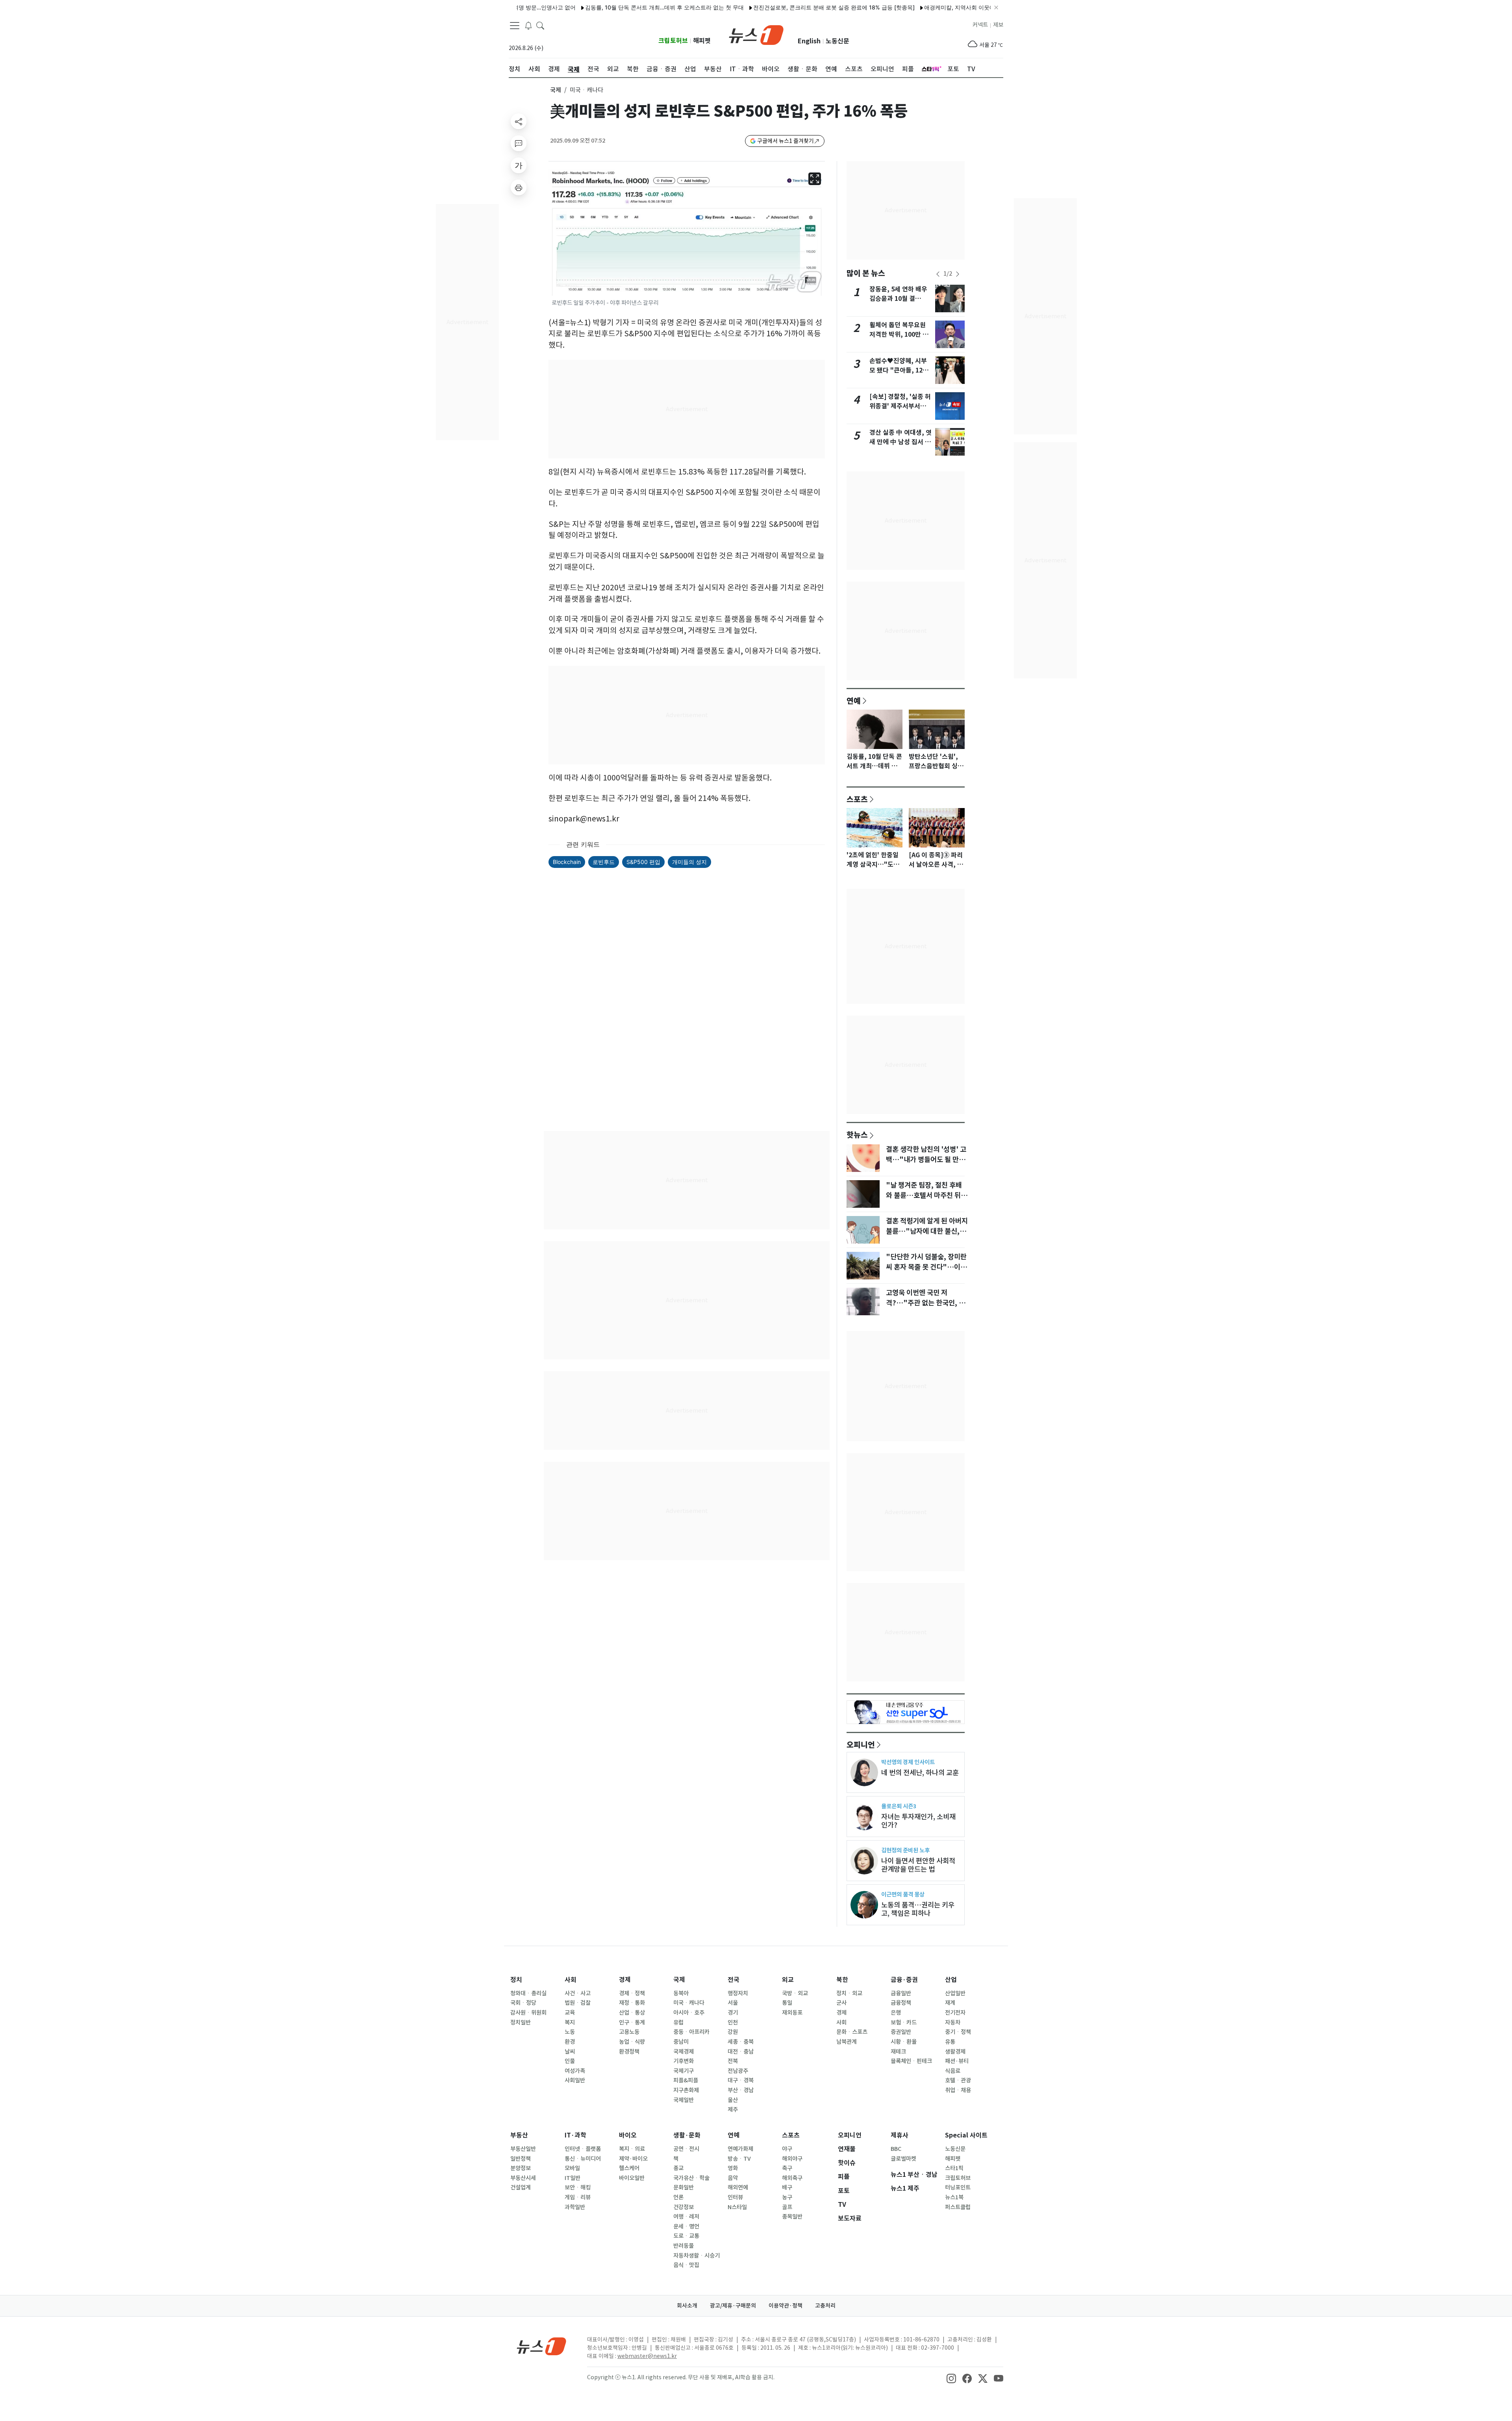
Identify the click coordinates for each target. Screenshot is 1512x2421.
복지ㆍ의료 (632, 2149)
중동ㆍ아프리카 (691, 2032)
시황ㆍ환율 (904, 2042)
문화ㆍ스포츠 (852, 2032)
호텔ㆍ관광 (958, 2080)
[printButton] (519, 187)
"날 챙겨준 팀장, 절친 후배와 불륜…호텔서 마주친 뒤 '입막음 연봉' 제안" (924, 1196)
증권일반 (901, 2032)
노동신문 (838, 41)
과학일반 (575, 2207)
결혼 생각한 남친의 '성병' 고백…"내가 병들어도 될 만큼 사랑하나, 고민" (926, 1160)
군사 (841, 2003)
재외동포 (792, 2013)
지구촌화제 (686, 2090)
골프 (787, 2207)
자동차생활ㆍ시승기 (697, 2256)
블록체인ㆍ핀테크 (911, 2061)
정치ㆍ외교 (849, 1993)
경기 (733, 2013)
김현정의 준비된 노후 (905, 1850)
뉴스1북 (954, 2197)
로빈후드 (604, 862)
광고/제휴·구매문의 (733, 2306)
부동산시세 (523, 2178)
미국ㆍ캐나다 (689, 2003)
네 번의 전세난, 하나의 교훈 (920, 1773)
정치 (516, 1980)
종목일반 (792, 2217)
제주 (733, 2110)
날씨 (570, 2052)
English (809, 41)
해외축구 (792, 2178)
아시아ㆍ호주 (689, 2013)
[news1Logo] (542, 2346)
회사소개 (687, 2306)
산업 (951, 1980)
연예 (854, 701)
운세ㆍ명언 (686, 2226)
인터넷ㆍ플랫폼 (583, 2149)
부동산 (519, 2135)
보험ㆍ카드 (904, 2022)
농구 (787, 2197)
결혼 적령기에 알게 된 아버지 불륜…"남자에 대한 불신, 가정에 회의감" (927, 1231)
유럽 (678, 2022)
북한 (842, 1980)
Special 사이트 (966, 2135)
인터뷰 (735, 2197)
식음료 (953, 2071)
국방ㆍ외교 (795, 1993)
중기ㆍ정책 (958, 2032)
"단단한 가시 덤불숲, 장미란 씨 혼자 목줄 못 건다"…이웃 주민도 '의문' (926, 1267)
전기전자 (955, 2013)
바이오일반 (632, 2178)
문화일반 (684, 2187)
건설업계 (521, 2187)
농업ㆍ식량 (632, 2042)
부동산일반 (523, 2149)
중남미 (681, 2042)
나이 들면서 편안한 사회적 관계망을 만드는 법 (918, 1865)
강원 (733, 2032)
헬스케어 (629, 2168)
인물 (570, 2061)
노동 (570, 2032)
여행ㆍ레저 (686, 2217)
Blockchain (567, 862)
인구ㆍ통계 (632, 2022)
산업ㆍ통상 (632, 2013)
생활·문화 (687, 2135)
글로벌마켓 (903, 2159)
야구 (787, 2149)
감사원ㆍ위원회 (528, 2013)
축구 (787, 2168)
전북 (733, 2061)
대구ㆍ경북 (741, 2080)
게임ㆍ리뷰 (578, 2197)
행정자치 (738, 1993)
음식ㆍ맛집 (686, 2265)
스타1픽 (954, 2168)
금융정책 (901, 2003)
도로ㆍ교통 (686, 2236)
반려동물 (684, 2246)
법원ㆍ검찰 (578, 2003)
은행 (896, 2013)
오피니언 (861, 1744)
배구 (787, 2187)
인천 (733, 2022)
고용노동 (629, 2032)
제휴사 (900, 2135)
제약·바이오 (633, 2159)
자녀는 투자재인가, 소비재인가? (918, 1821)
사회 (571, 1980)
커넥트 (980, 25)
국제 (556, 90)
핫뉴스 (857, 1134)
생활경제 (955, 2052)
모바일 (572, 2168)
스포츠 (857, 799)
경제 (625, 1980)
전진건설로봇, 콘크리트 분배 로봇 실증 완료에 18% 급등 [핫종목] (749, 7)
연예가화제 (740, 2149)
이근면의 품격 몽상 (903, 1894)
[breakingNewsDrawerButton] (528, 25)
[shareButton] (519, 121)
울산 (733, 2100)
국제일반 (684, 2100)
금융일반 (901, 1993)
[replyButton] (519, 143)
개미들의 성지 (689, 862)
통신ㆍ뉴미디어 (583, 2159)
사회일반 (575, 2080)
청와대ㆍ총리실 (528, 1993)
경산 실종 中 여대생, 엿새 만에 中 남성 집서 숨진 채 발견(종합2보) (901, 442)
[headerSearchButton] (540, 25)
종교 (678, 2168)
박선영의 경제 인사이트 (908, 1762)
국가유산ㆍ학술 (691, 2178)
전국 (734, 1980)
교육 (570, 2013)
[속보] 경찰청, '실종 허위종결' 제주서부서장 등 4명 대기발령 (900, 406)
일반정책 (521, 2159)
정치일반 (521, 2022)
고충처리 (825, 2306)
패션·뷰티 (957, 2061)
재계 (950, 2003)
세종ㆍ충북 (741, 2042)
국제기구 (684, 2071)
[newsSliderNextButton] (958, 274)
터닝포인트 (958, 2187)
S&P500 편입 (643, 862)
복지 (570, 2022)
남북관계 (847, 2042)
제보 (998, 25)
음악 (733, 2178)
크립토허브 (673, 41)
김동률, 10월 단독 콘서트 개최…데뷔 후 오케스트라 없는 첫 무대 (580, 7)
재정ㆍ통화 (632, 2003)
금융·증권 (904, 1980)
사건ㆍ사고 (578, 1993)
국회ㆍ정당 (523, 2003)
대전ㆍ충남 (741, 2052)
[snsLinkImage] (951, 2378)
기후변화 (684, 2061)
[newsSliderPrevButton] (938, 274)
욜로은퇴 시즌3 (899, 1806)
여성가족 (575, 2071)
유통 (950, 2042)
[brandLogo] (756, 34)
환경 (570, 2042)
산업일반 (955, 1993)
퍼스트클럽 (958, 2207)
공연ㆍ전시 (686, 2149)
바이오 (628, 2135)
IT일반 (573, 2178)
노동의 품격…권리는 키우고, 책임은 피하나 (918, 1909)
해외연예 (738, 2187)
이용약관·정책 (786, 2306)
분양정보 (521, 2168)
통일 (787, 2003)
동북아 (681, 1993)
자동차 (953, 2022)
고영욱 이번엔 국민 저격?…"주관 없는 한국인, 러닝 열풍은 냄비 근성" (926, 1303)
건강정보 (684, 2207)
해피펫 (702, 41)
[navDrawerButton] (515, 26)
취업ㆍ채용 (958, 2090)
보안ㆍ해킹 (578, 2187)
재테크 (898, 2052)
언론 (678, 2197)
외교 (788, 1980)
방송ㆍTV (739, 2159)
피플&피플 (686, 2080)
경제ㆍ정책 (632, 1993)
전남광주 (738, 2071)
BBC (896, 2149)
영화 (733, 2168)
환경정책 (629, 2052)
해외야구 (792, 2159)
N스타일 (737, 2207)
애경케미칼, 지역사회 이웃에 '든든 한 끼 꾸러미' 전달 (905, 7)
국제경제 (684, 2052)
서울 (733, 2003)
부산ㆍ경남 (741, 2090)
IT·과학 (575, 2135)
